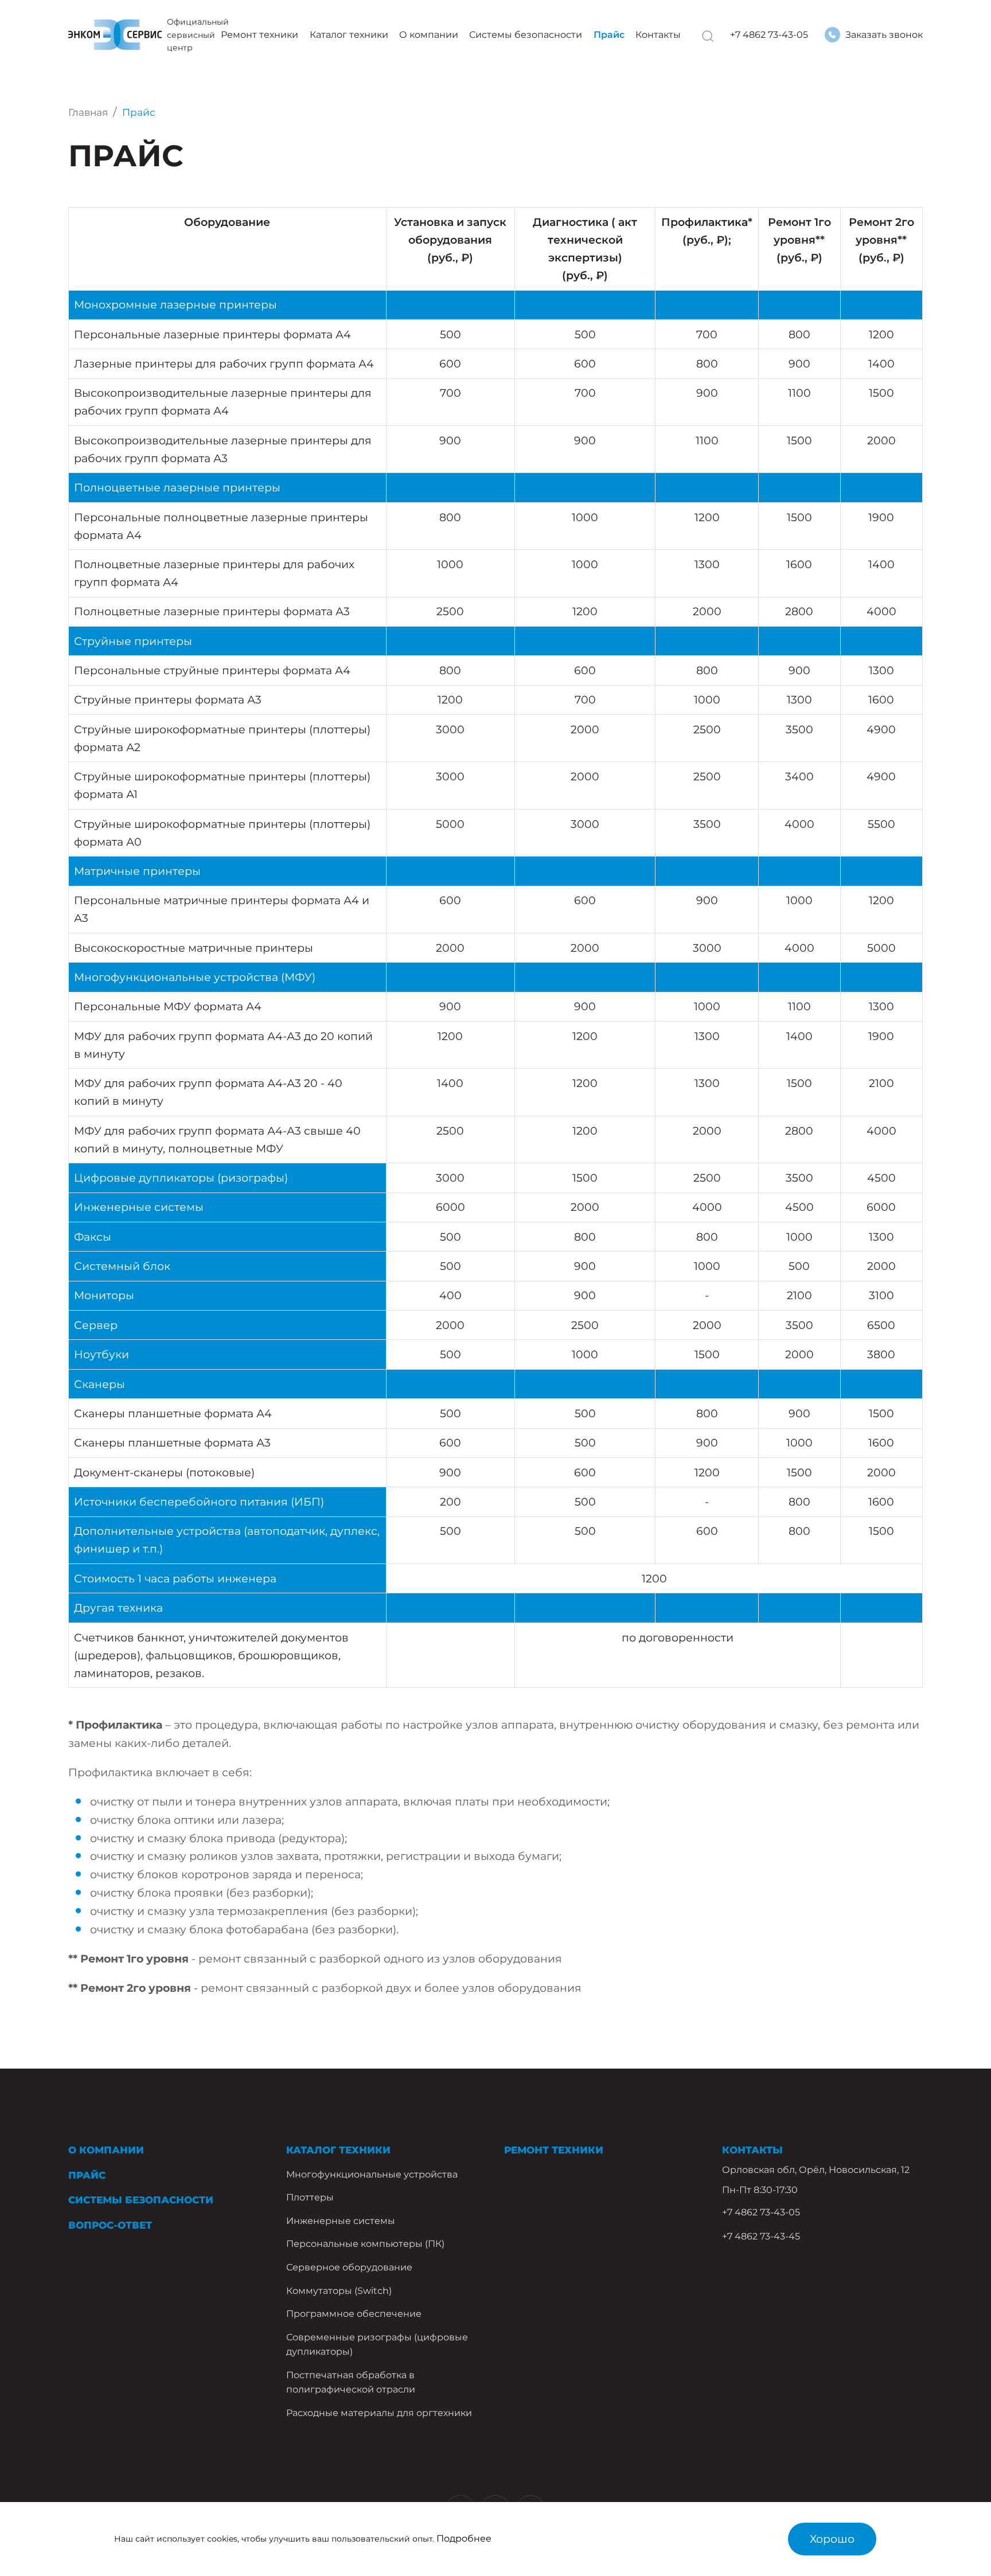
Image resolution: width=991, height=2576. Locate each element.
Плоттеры (310, 2197)
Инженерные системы (341, 2221)
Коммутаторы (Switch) (339, 2291)
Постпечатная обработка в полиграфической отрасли (351, 2382)
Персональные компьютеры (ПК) (365, 2244)
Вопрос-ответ (110, 2225)
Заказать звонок (884, 35)
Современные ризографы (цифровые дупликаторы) (377, 2344)
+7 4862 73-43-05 (769, 35)
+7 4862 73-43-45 (761, 2236)
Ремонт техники (260, 35)
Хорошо (832, 2539)
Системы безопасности (526, 35)
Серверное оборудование (349, 2267)
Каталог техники (349, 35)
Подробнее (464, 2538)
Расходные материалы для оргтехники (379, 2413)
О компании (429, 35)
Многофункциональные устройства (372, 2174)
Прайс (609, 35)
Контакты (658, 35)
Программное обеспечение (354, 2314)
